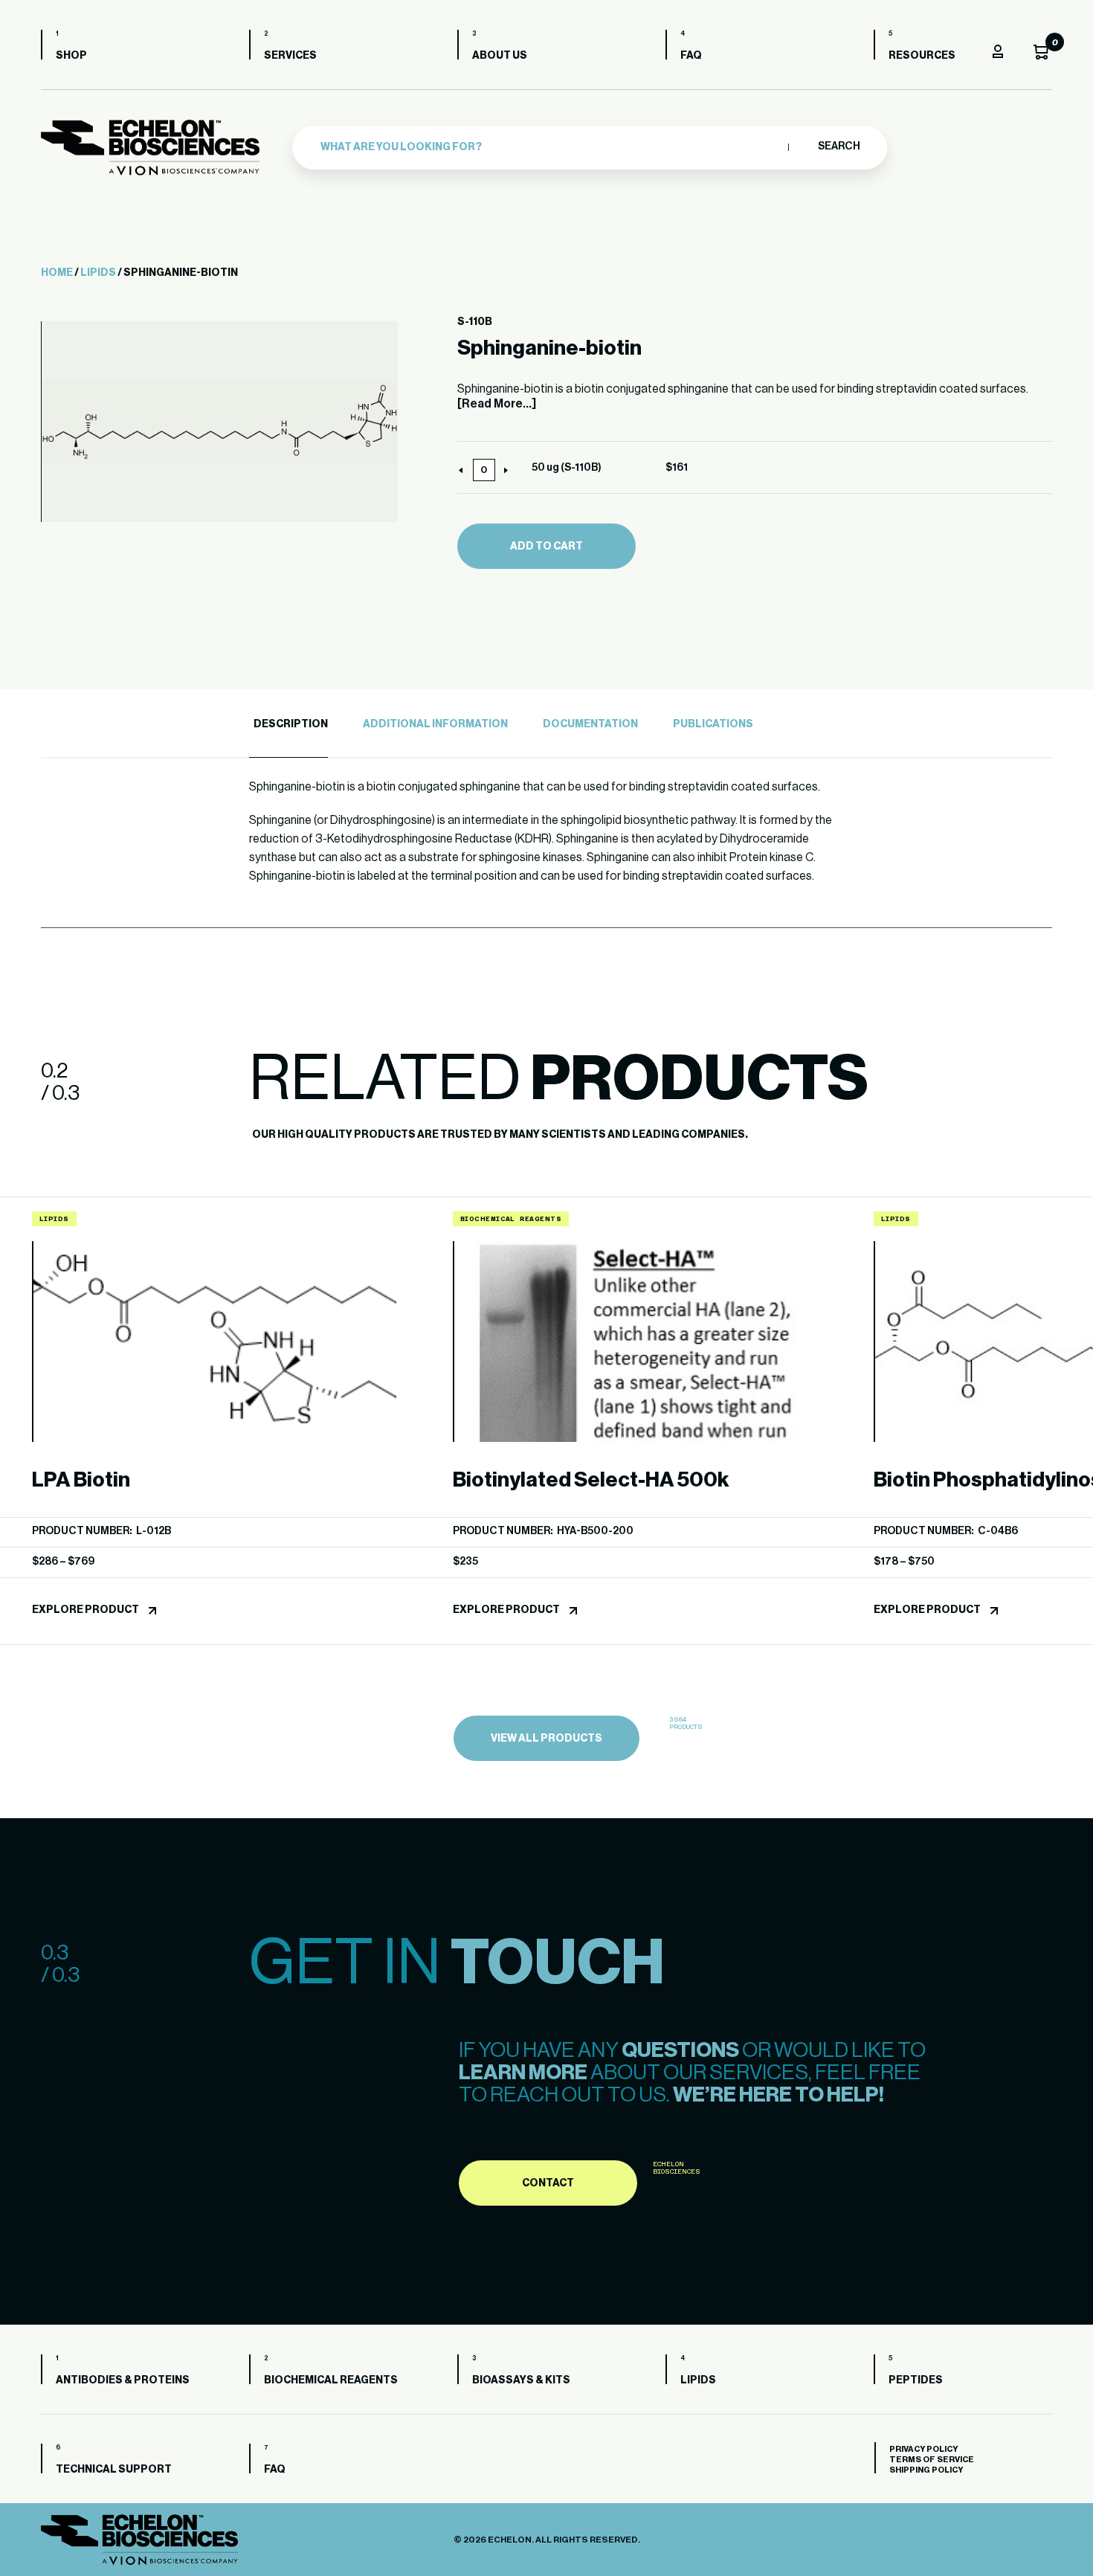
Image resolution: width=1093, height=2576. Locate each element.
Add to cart (546, 547)
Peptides (916, 2380)
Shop (71, 56)
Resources (922, 56)
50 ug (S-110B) (567, 468)
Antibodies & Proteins (123, 2380)
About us (500, 56)
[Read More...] (497, 404)
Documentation (590, 724)
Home (57, 273)
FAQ (691, 56)
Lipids (98, 273)
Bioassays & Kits (521, 2380)
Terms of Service (932, 2460)
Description (291, 724)
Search (838, 146)
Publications (713, 724)
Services (290, 56)
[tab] (288, 725)
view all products (546, 1739)
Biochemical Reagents (331, 2380)
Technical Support (114, 2470)
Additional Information (435, 724)
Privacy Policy (923, 2449)
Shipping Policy (926, 2470)
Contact (548, 2183)
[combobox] (551, 147)
